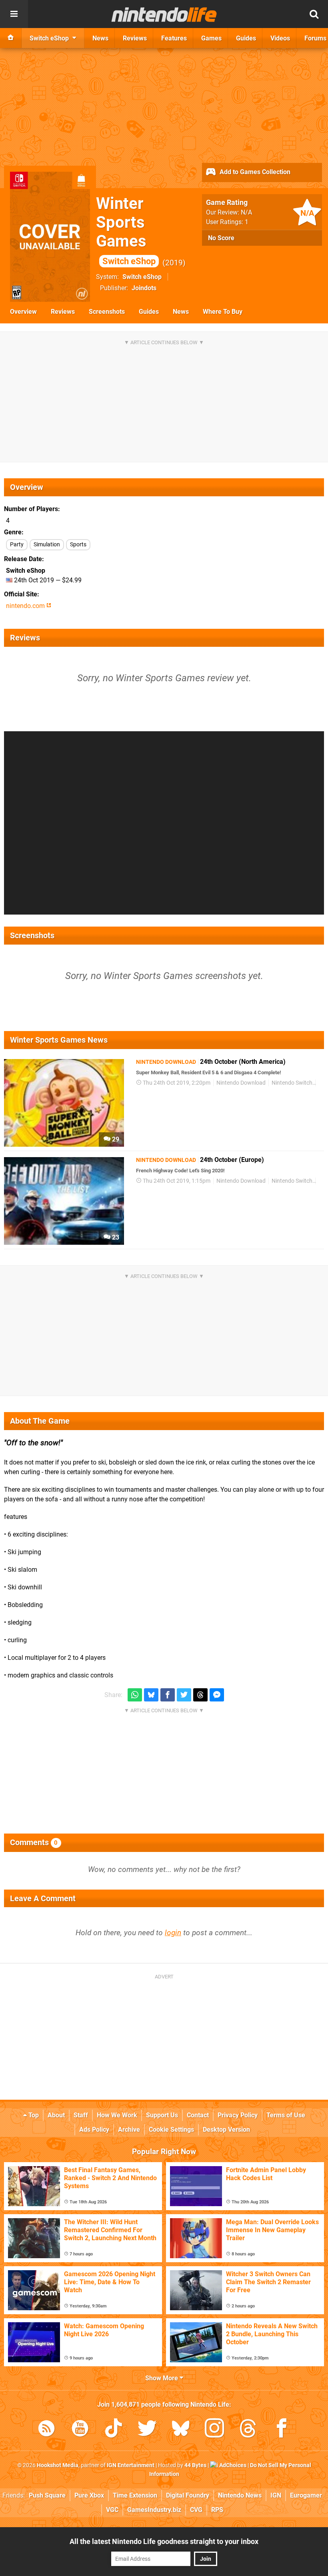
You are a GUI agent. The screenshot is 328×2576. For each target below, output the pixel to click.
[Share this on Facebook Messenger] (217, 1695)
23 (115, 1237)
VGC (112, 2510)
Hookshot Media (58, 2465)
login (173, 1933)
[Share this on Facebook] (168, 1695)
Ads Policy (94, 2130)
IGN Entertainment (131, 2465)
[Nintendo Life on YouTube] (80, 2430)
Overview (23, 312)
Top (33, 2115)
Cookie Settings (171, 2130)
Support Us (162, 2115)
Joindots (144, 288)
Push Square (47, 2495)
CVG (196, 2510)
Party (17, 545)
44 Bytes (195, 2465)
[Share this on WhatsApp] (135, 1695)
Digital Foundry (188, 2495)
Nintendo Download (241, 1083)
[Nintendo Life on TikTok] (114, 2430)
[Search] (314, 14)
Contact (198, 2115)
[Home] (11, 38)
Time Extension (135, 2495)
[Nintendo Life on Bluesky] (181, 2430)
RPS (217, 2510)
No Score (221, 238)
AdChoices (232, 2465)
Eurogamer (306, 2495)
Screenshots (107, 312)
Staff (81, 2115)
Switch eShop (142, 277)
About (56, 2115)
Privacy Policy (238, 2115)
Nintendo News (240, 2495)
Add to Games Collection (254, 172)
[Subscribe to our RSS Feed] (46, 2430)
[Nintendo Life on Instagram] (214, 2430)
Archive (129, 2130)
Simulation (47, 545)
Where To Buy (223, 312)
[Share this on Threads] (200, 1695)
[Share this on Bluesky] (151, 1695)
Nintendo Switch (292, 1083)
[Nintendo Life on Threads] (248, 2430)
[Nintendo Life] (164, 14)
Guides (149, 312)
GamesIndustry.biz (154, 2510)
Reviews (63, 312)
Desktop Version (226, 2130)
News (181, 312)
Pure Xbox (89, 2495)
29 (115, 1139)
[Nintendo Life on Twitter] (147, 2430)
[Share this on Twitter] (184, 1695)
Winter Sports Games (126, 230)
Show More (162, 2378)
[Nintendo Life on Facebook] (282, 2430)
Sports (78, 545)
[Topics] (14, 14)
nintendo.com (26, 606)
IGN (276, 2495)
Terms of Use (286, 2115)
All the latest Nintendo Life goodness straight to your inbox (164, 2541)
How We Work (117, 2115)
